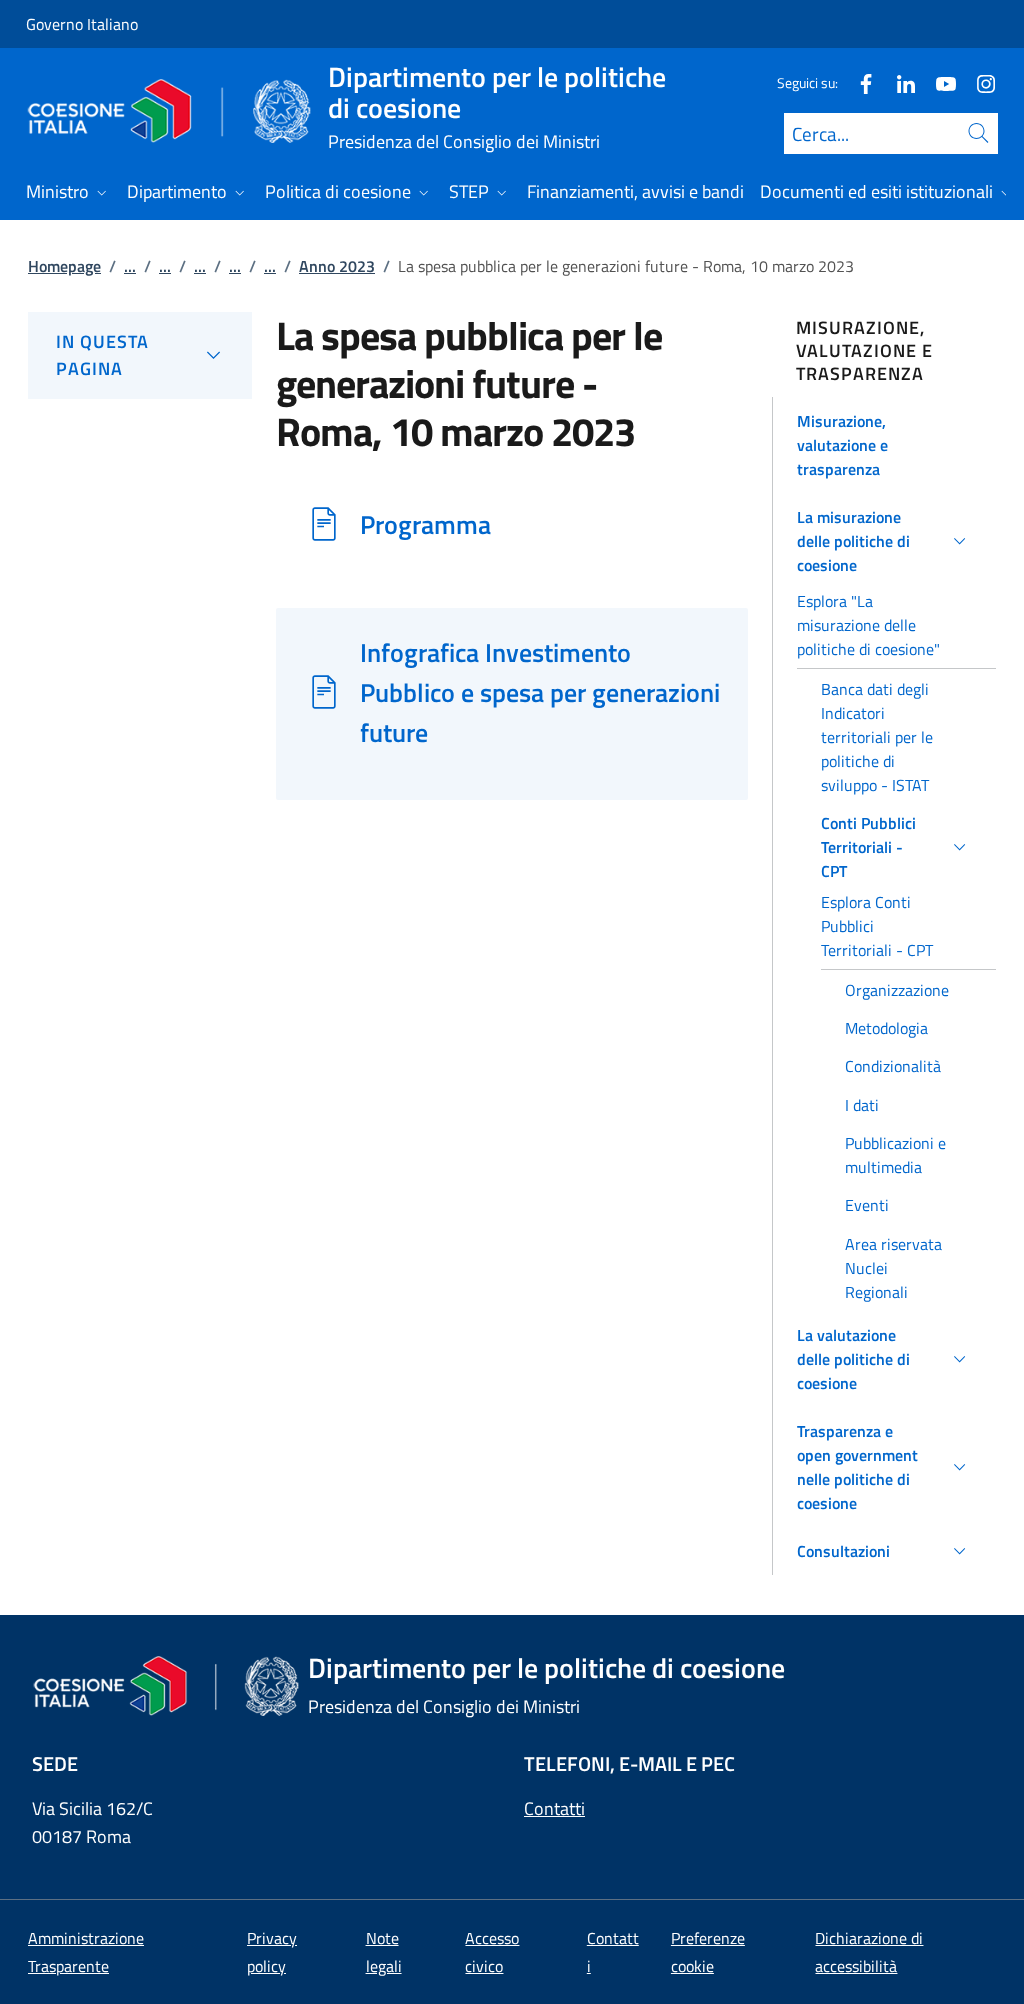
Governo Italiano (82, 24)
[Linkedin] (898, 82)
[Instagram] (978, 82)
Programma (425, 524)
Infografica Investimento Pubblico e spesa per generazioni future (540, 692)
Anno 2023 (337, 266)
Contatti (554, 1808)
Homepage (64, 266)
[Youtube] (938, 82)
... (130, 266)
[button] (884, 445)
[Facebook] (858, 82)
